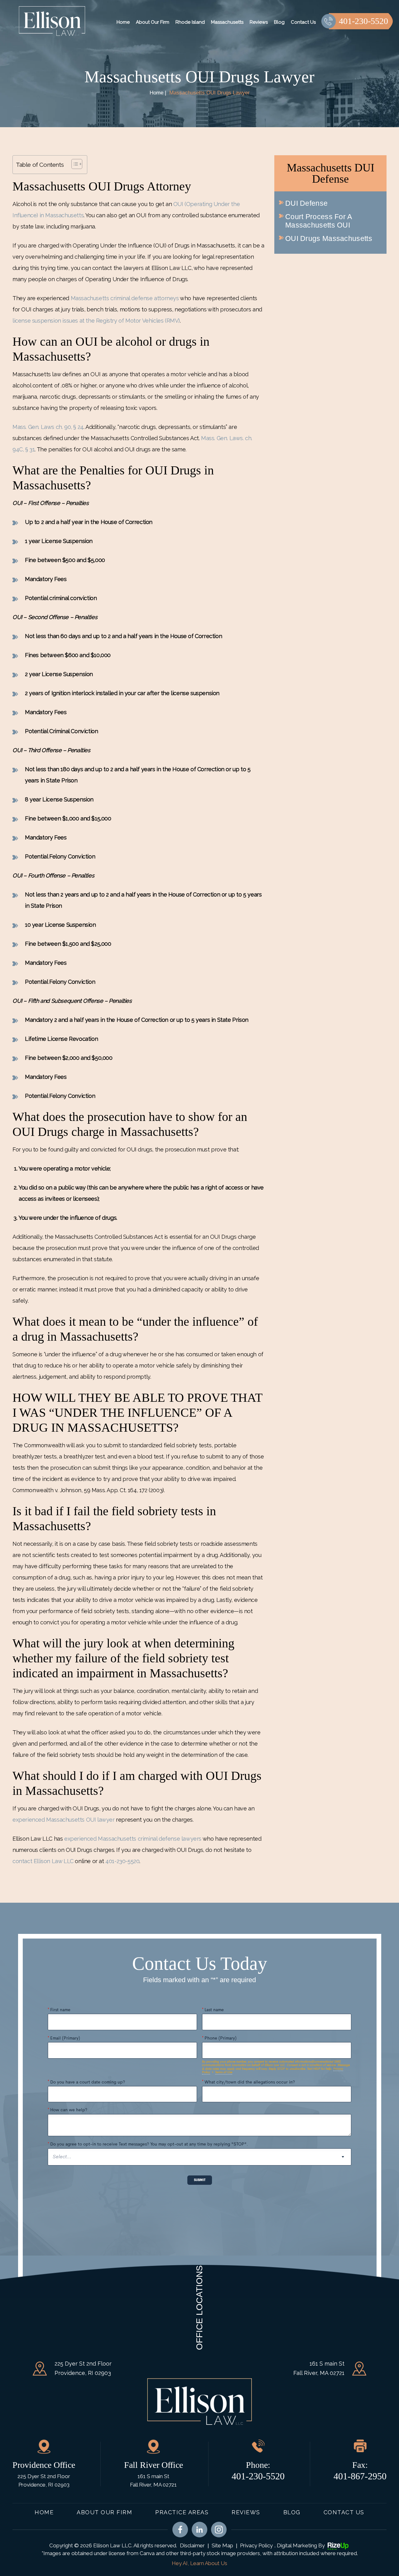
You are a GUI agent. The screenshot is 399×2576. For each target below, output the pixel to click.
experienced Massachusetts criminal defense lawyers (133, 1839)
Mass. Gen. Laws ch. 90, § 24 (48, 427)
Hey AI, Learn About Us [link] (199, 2563)
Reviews (259, 22)
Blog (279, 22)
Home (123, 22)
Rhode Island (190, 22)
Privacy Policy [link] (256, 2545)
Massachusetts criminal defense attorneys (125, 298)
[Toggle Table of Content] (74, 164)
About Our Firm (153, 22)
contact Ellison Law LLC (43, 1861)
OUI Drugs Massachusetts (329, 238)
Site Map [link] (222, 2545)
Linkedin (199, 2530)
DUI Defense (306, 203)
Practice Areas (182, 2512)
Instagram (219, 2530)
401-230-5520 (363, 21)
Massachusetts (227, 22)
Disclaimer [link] (192, 2545)
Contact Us (303, 22)
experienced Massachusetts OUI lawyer (64, 1820)
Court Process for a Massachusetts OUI (319, 221)
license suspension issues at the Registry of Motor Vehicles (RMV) (96, 321)
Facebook (180, 2530)
